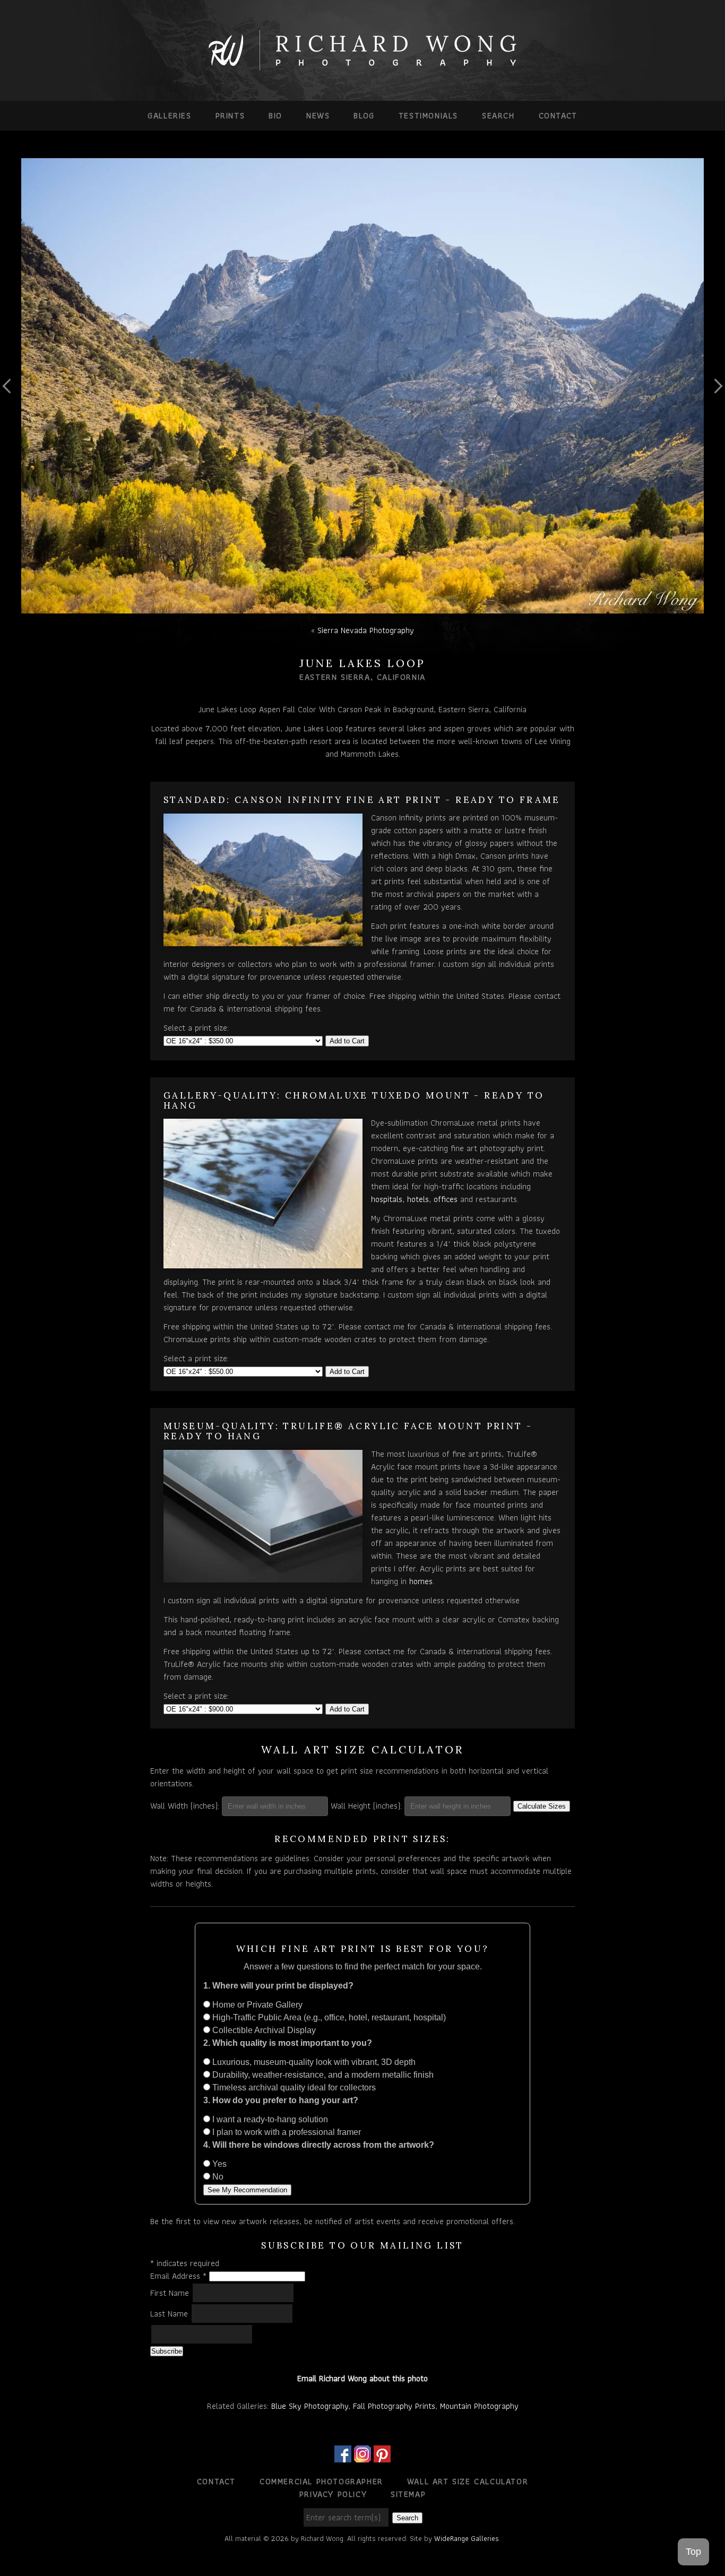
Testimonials (428, 115)
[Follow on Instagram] (362, 2456)
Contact (558, 115)
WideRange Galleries (467, 2538)
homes (421, 1581)
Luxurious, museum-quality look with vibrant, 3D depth (313, 2062)
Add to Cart (347, 1041)
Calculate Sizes (542, 1806)
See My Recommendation (247, 2190)
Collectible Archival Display (263, 2030)
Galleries (169, 115)
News (318, 115)
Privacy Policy (333, 2494)
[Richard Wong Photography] (362, 68)
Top (693, 2552)
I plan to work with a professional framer (286, 2132)
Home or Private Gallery (256, 2005)
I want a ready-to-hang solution (269, 2119)
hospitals (387, 1199)
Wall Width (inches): (185, 1806)
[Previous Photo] (11, 422)
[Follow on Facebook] (343, 2456)
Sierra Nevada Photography (366, 630)
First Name (171, 2293)
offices (446, 1199)
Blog (364, 115)
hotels (418, 1199)
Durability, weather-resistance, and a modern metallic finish (322, 2075)
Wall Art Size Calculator (468, 2481)
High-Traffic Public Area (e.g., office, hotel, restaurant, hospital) (328, 2017)
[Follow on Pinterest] (382, 2456)
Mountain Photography (479, 2406)
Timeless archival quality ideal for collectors (293, 2087)
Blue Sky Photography (310, 2406)
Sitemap (408, 2494)
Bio (275, 115)
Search (498, 115)
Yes (218, 2164)
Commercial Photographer (321, 2481)
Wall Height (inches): (366, 1806)
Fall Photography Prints (394, 2406)
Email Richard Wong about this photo (362, 2378)
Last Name (170, 2314)
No (217, 2177)
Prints (230, 115)
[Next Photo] (714, 422)
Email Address (178, 2276)
